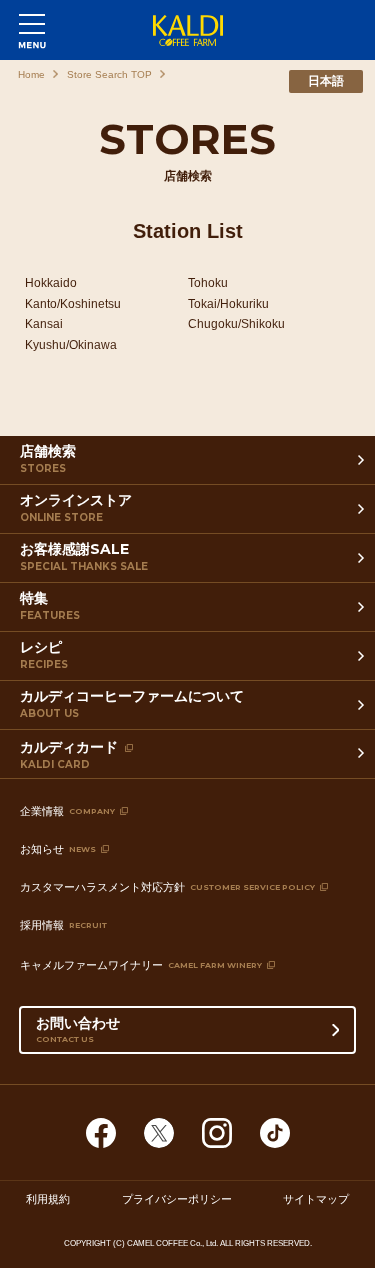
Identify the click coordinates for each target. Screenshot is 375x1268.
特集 (50, 605)
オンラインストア (76, 507)
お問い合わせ (78, 1029)
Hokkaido (51, 283)
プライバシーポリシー (177, 1199)
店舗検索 (48, 458)
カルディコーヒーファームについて (132, 703)
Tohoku (208, 283)
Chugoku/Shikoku (236, 324)
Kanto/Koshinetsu (73, 304)
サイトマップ (316, 1199)
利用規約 (48, 1199)
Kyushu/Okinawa (71, 345)
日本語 (326, 81)
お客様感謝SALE (84, 556)
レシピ (44, 654)
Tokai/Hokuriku (228, 304)
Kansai (44, 324)
